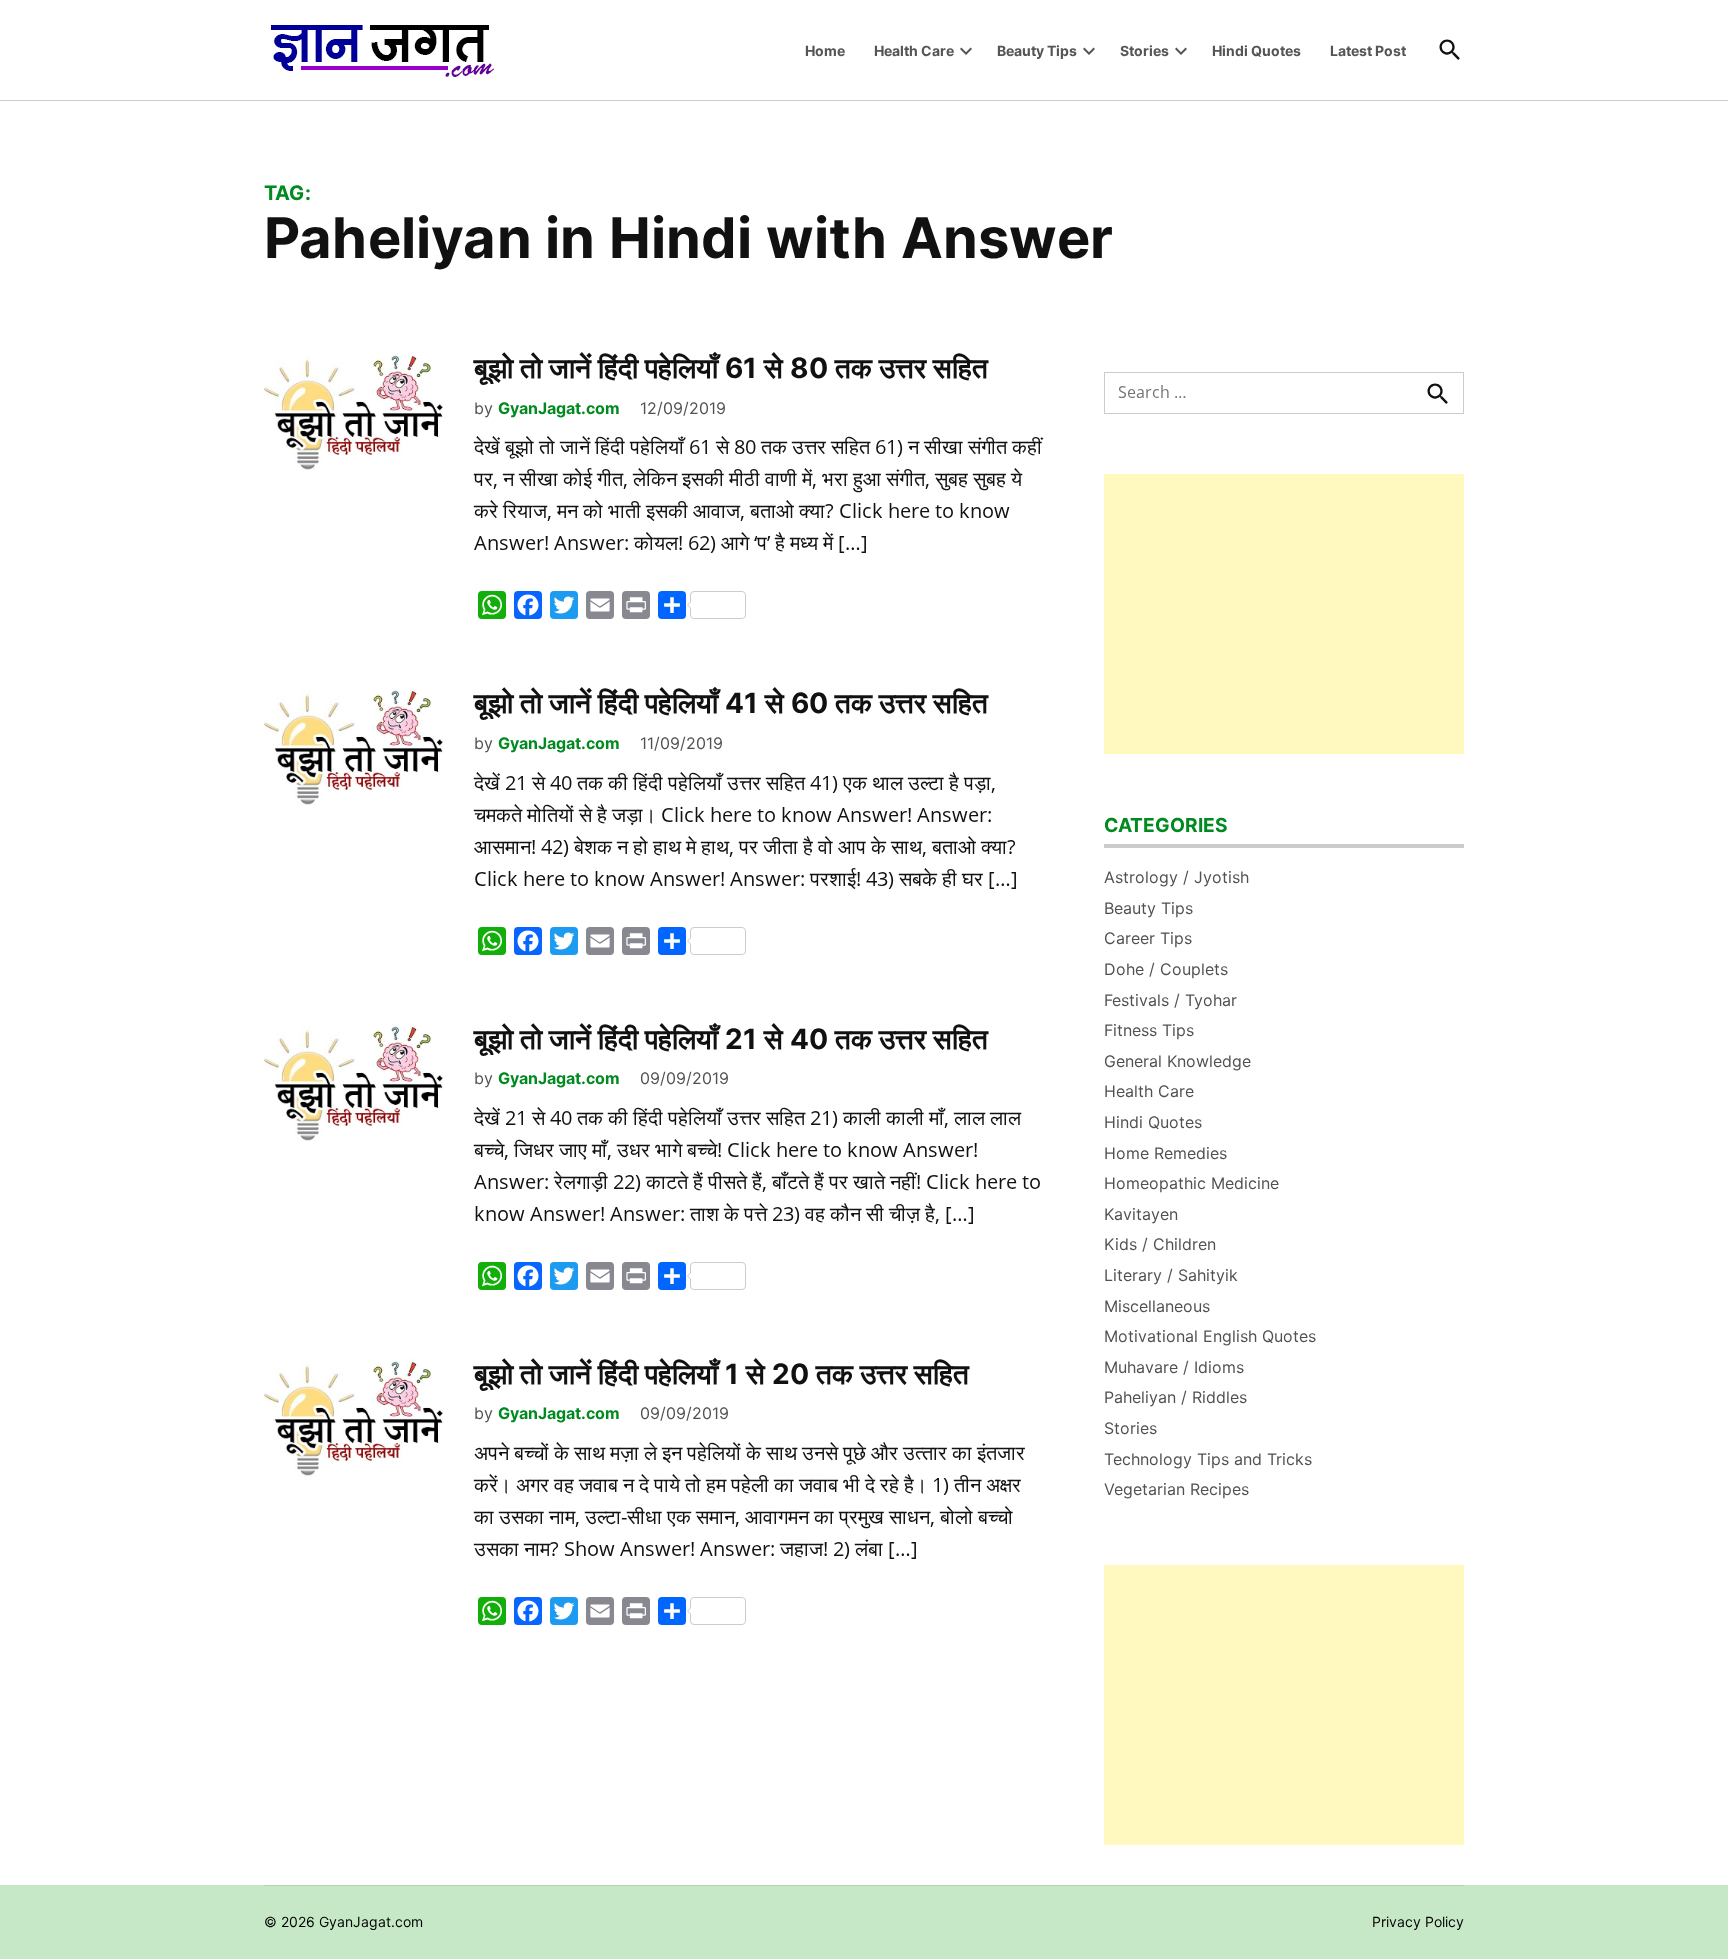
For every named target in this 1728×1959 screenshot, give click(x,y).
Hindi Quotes (1256, 50)
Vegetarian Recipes (1176, 1489)
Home (825, 50)
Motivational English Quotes (1210, 1336)
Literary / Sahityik (1171, 1275)
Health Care (914, 50)
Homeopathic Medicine (1191, 1183)
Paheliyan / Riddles (1175, 1397)
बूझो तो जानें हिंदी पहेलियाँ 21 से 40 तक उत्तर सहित (731, 1039)
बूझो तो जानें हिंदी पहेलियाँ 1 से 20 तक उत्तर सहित (721, 1374)
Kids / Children (1160, 1244)
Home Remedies (1165, 1153)
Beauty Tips (1037, 50)
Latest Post (1368, 50)
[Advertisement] (1284, 614)
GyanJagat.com (559, 408)
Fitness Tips (1149, 1030)
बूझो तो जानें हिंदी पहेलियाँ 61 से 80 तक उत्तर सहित (731, 368)
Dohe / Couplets (1166, 969)
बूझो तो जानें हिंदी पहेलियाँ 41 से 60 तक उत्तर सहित (731, 703)
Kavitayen (1141, 1214)
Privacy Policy (1418, 1921)
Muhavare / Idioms (1174, 1367)
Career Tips (1148, 938)
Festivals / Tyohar (1170, 1000)
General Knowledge (1177, 1061)
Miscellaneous (1157, 1306)
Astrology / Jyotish (1176, 877)
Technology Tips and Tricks (1208, 1459)
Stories (1144, 50)
